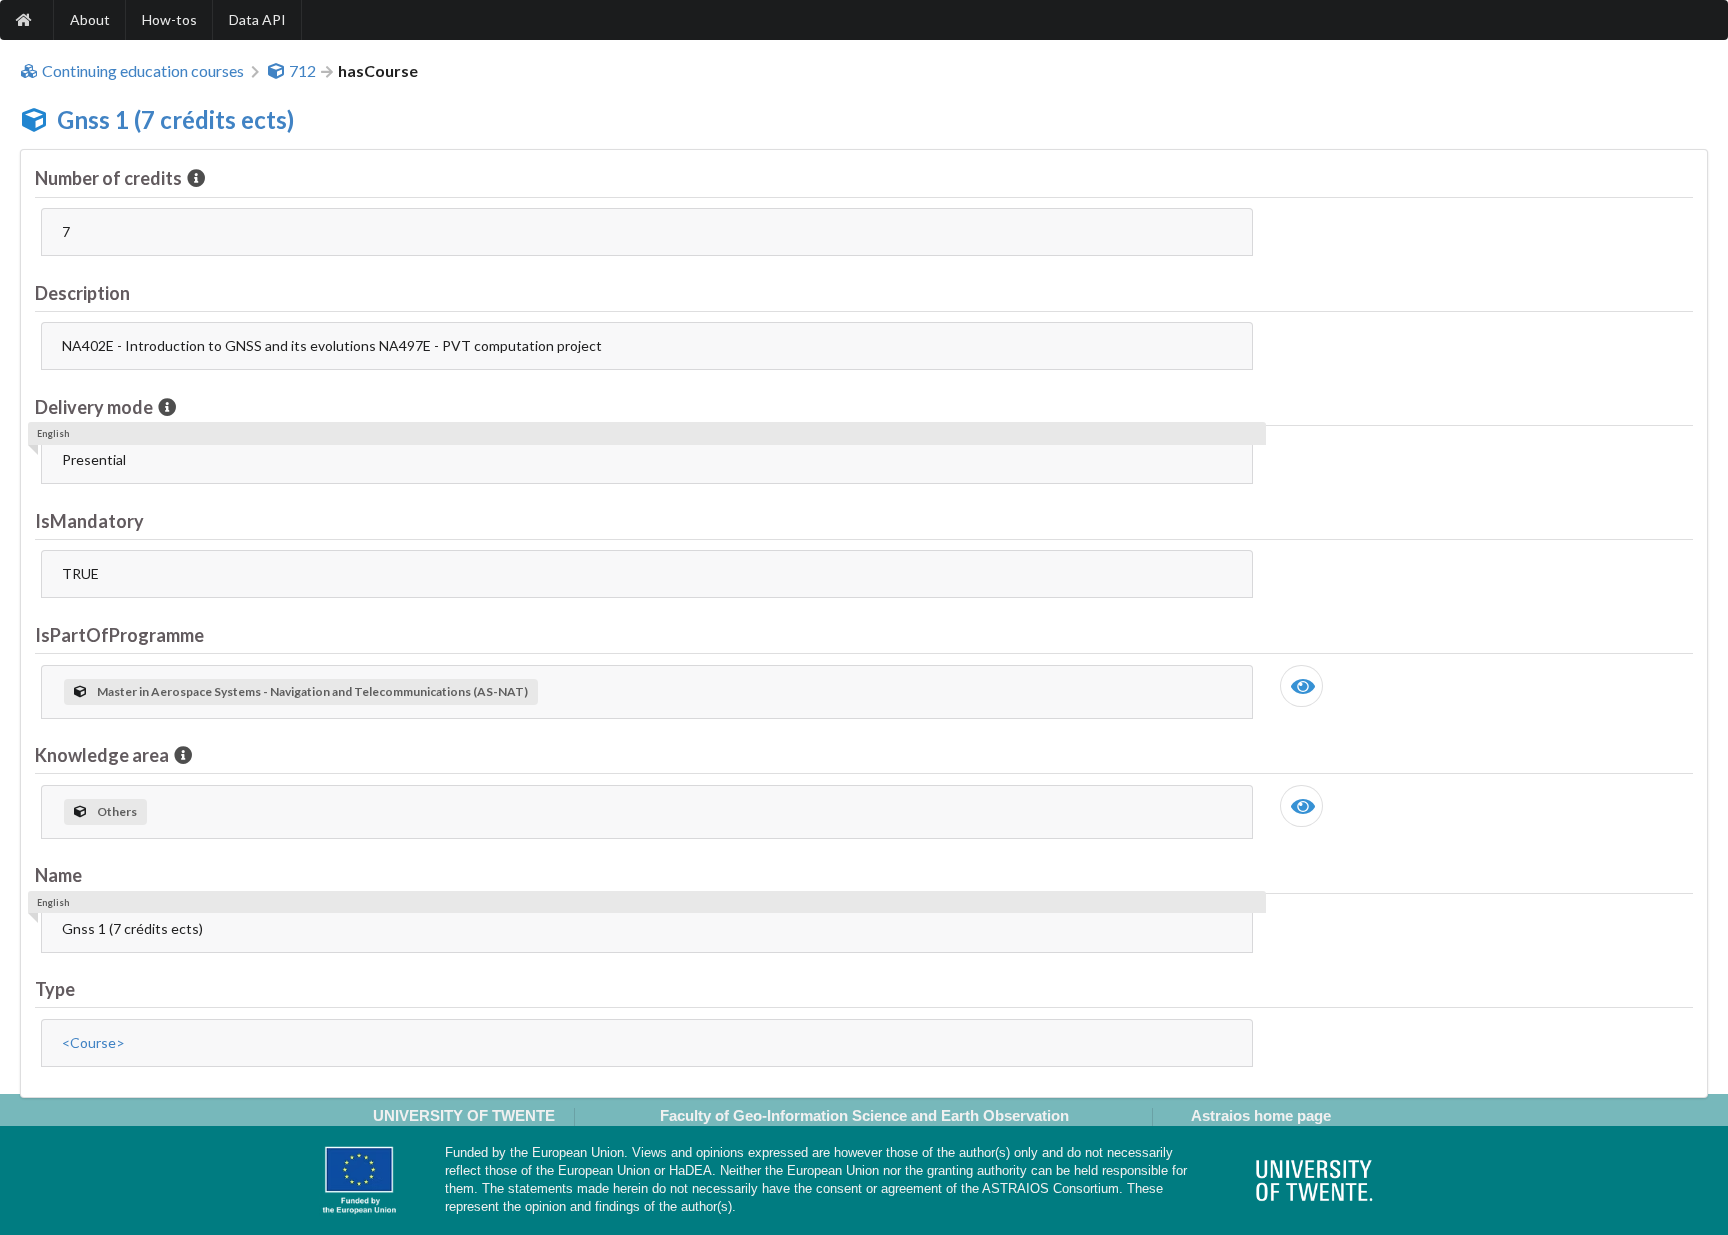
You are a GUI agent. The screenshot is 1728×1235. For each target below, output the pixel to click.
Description (82, 293)
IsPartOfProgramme (119, 635)
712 (302, 71)
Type (55, 989)
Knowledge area (102, 755)
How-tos (169, 19)
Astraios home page (1261, 1115)
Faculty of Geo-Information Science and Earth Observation (864, 1115)
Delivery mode (94, 407)
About (90, 19)
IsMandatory (89, 521)
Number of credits (108, 178)
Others (117, 811)
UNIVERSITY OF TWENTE (464, 1115)
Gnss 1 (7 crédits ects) (175, 119)
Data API (257, 19)
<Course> (93, 1042)
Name (58, 875)
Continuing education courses (143, 71)
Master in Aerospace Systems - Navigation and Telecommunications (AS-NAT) (312, 691)
